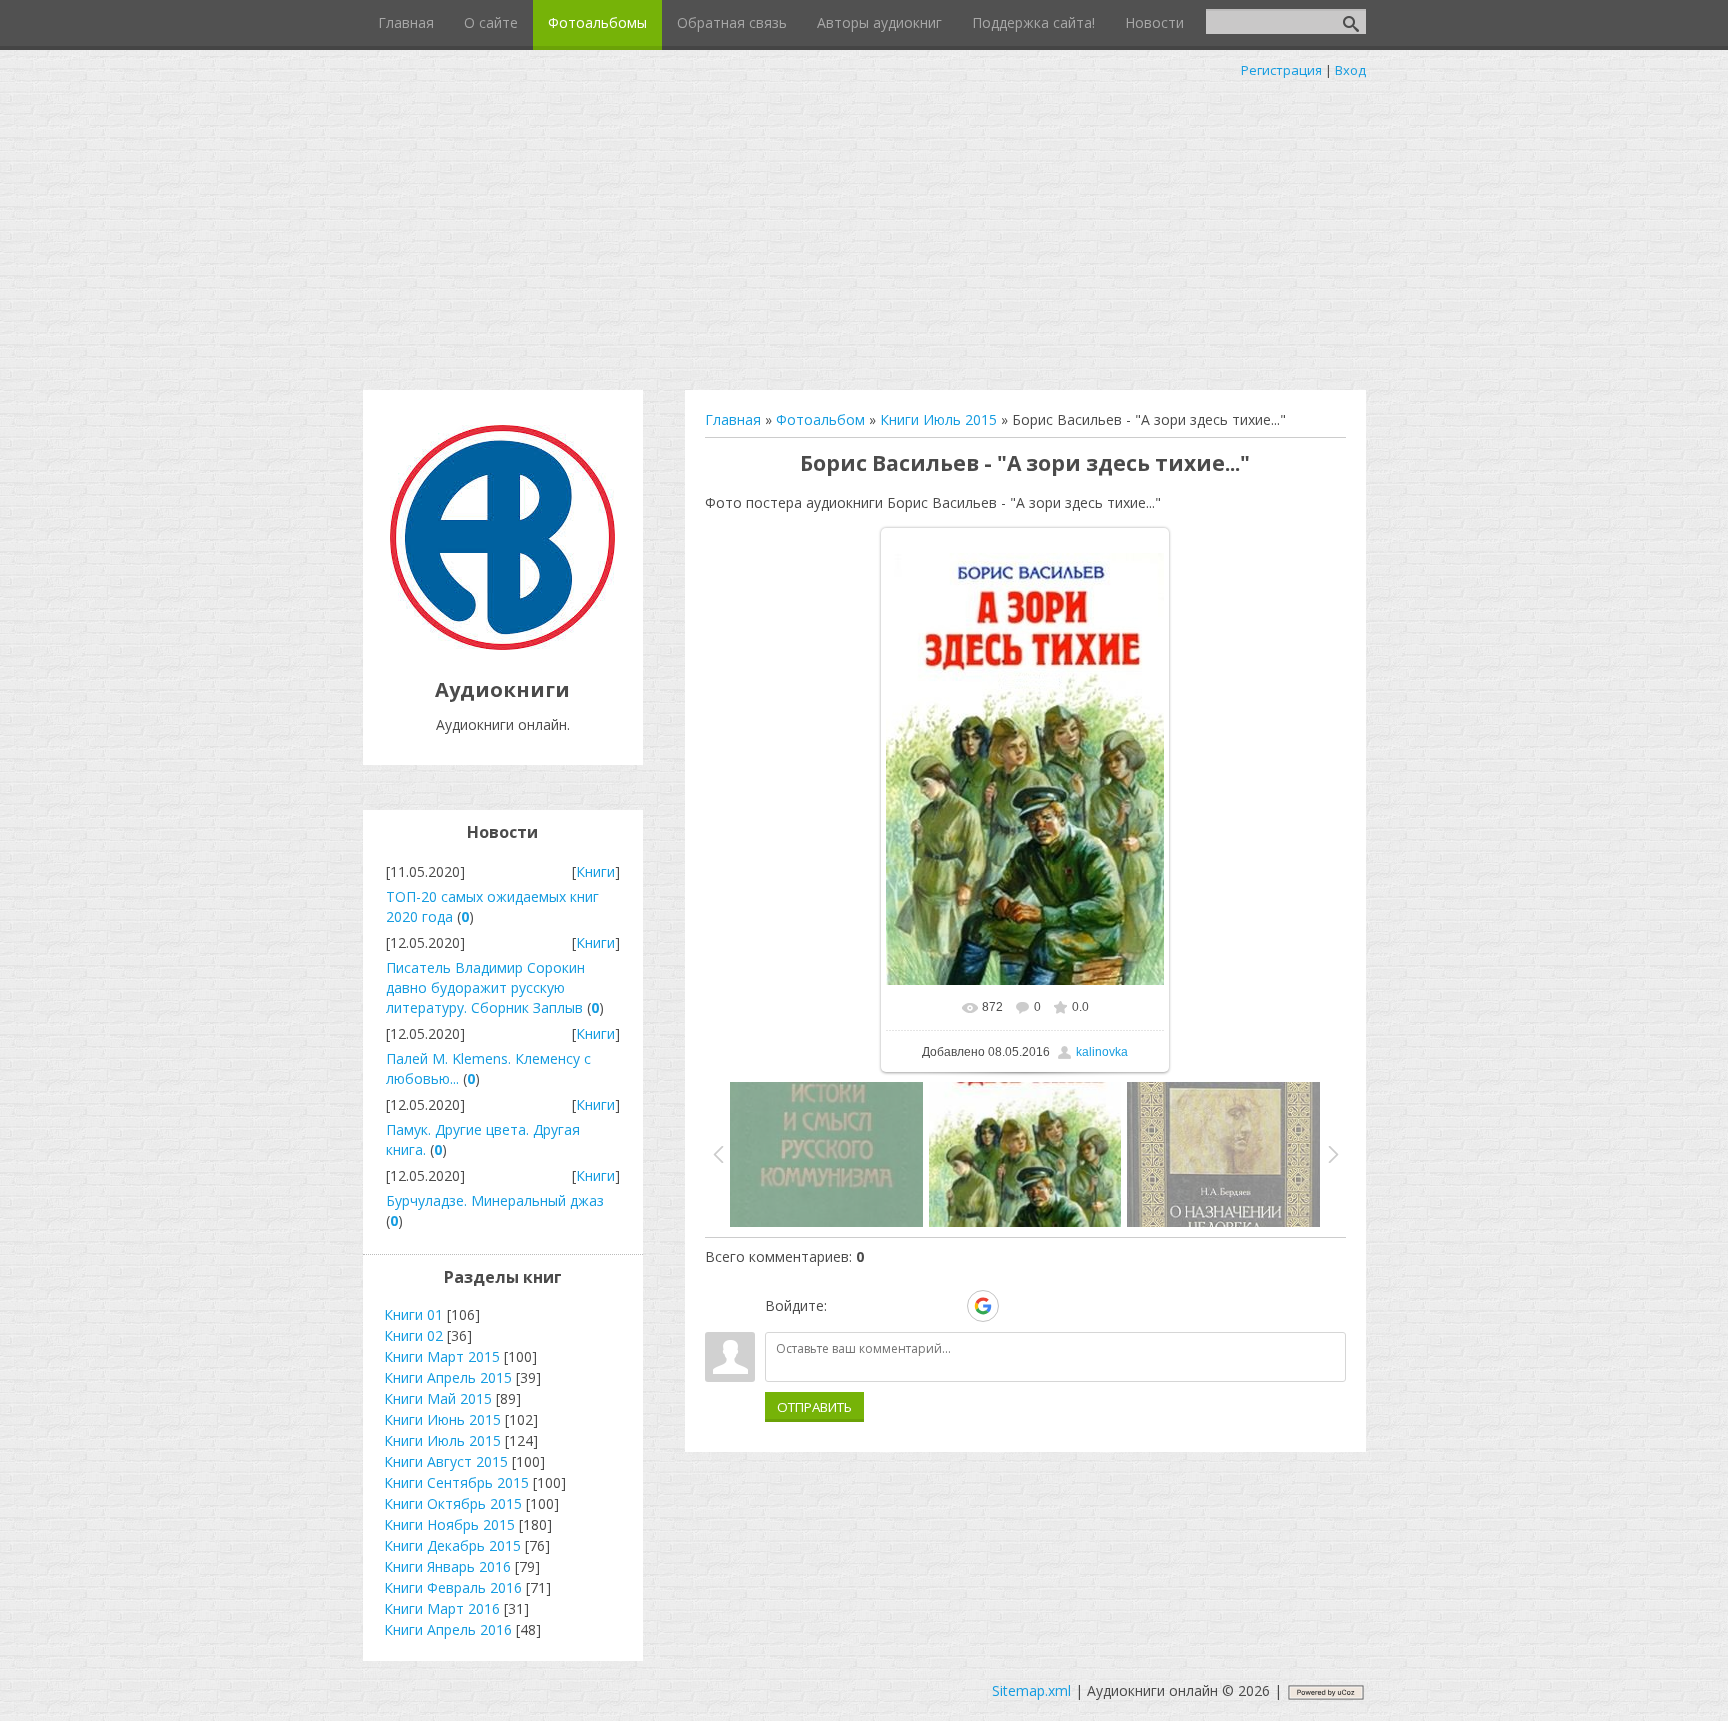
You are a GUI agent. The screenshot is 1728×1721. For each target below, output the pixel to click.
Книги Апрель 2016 (448, 1629)
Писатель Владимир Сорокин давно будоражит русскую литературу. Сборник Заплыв (485, 987)
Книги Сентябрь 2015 (456, 1482)
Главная (733, 419)
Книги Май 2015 (438, 1398)
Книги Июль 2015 (938, 419)
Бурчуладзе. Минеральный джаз (495, 1200)
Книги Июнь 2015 (442, 1419)
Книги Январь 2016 (447, 1566)
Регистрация (1281, 70)
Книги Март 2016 (442, 1608)
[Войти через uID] (846, 1306)
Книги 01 (413, 1314)
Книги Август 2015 (446, 1461)
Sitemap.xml (1031, 1690)
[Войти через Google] (983, 1306)
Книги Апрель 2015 (448, 1377)
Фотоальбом (820, 419)
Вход (1350, 70)
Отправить (814, 1407)
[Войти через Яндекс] (948, 1306)
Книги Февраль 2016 (453, 1587)
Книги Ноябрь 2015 (449, 1524)
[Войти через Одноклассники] (1018, 1306)
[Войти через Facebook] (914, 1306)
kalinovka (1102, 1052)
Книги (595, 871)
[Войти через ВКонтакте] (880, 1306)
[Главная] (502, 644)
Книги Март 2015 (442, 1356)
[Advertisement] (864, 230)
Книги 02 (413, 1335)
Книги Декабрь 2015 (452, 1545)
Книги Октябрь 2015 (453, 1503)
